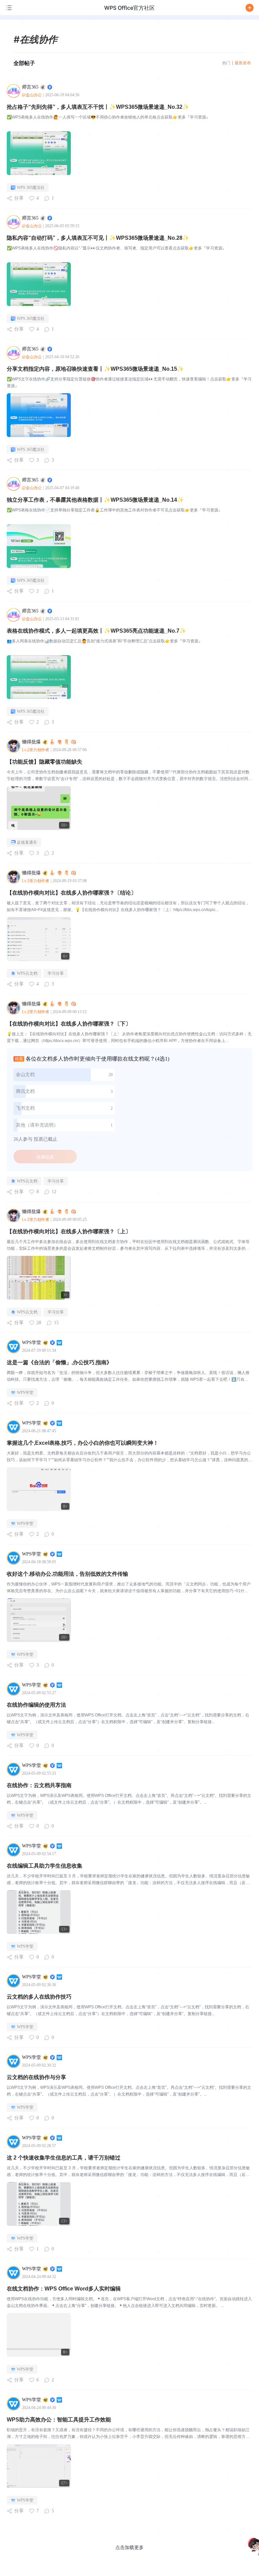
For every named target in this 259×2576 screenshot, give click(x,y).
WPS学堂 (25, 1393)
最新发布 (243, 63)
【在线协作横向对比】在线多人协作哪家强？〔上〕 (69, 1231)
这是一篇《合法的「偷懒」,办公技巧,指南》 (59, 1362)
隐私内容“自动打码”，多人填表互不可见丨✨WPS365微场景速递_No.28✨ (98, 238)
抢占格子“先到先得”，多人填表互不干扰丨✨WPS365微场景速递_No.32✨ (98, 107)
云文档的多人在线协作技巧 (39, 1997)
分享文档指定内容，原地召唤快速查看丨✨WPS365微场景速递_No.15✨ (95, 369)
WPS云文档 (27, 973)
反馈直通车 (27, 842)
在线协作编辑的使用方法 (36, 1705)
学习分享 (56, 973)
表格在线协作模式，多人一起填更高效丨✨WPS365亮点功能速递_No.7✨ (96, 631)
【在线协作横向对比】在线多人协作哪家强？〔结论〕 (71, 893)
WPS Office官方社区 (129, 8)
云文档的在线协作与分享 (36, 2077)
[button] (250, 8)
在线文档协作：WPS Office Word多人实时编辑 (64, 2289)
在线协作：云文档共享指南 (39, 1785)
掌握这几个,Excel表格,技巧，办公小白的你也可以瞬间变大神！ (83, 1443)
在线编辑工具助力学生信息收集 (45, 1866)
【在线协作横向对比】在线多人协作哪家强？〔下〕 (69, 1024)
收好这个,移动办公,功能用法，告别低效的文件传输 (67, 1574)
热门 (226, 63)
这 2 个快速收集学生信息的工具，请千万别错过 (64, 2158)
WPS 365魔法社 (31, 188)
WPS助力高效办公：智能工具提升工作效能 (59, 2420)
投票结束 (45, 1157)
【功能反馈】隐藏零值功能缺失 (45, 762)
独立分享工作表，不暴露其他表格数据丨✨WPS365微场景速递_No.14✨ (95, 500)
